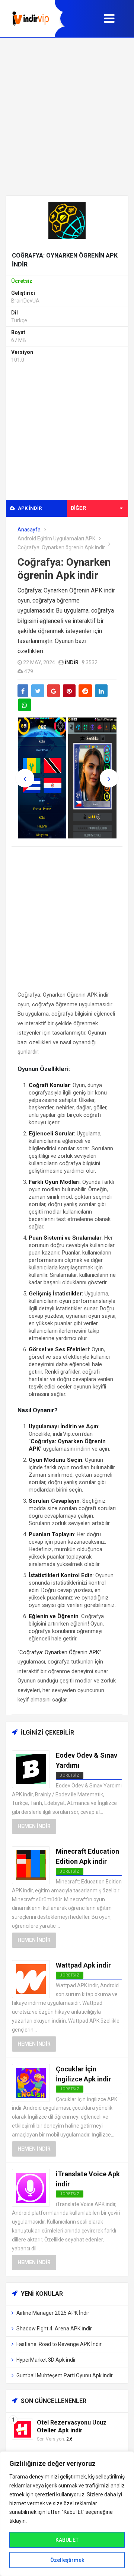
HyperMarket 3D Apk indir (46, 2360)
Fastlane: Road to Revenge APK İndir (59, 2344)
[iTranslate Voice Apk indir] (31, 2187)
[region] (67, 2514)
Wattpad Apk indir (83, 1965)
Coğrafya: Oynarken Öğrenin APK (59, 1652)
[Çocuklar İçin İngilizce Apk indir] (31, 2082)
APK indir (29, 508)
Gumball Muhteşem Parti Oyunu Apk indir (65, 2375)
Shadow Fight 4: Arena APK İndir (54, 2329)
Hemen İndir (34, 1826)
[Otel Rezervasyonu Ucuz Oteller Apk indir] (23, 2429)
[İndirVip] (31, 19)
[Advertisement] (67, 116)
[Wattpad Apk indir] (31, 1979)
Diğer (78, 508)
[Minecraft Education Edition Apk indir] (31, 1865)
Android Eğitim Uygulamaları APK (56, 538)
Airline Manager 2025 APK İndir (53, 2313)
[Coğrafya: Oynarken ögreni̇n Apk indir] (67, 220)
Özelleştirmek (67, 2560)
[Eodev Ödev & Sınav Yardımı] (31, 1769)
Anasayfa (29, 530)
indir (72, 662)
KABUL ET (67, 2540)
